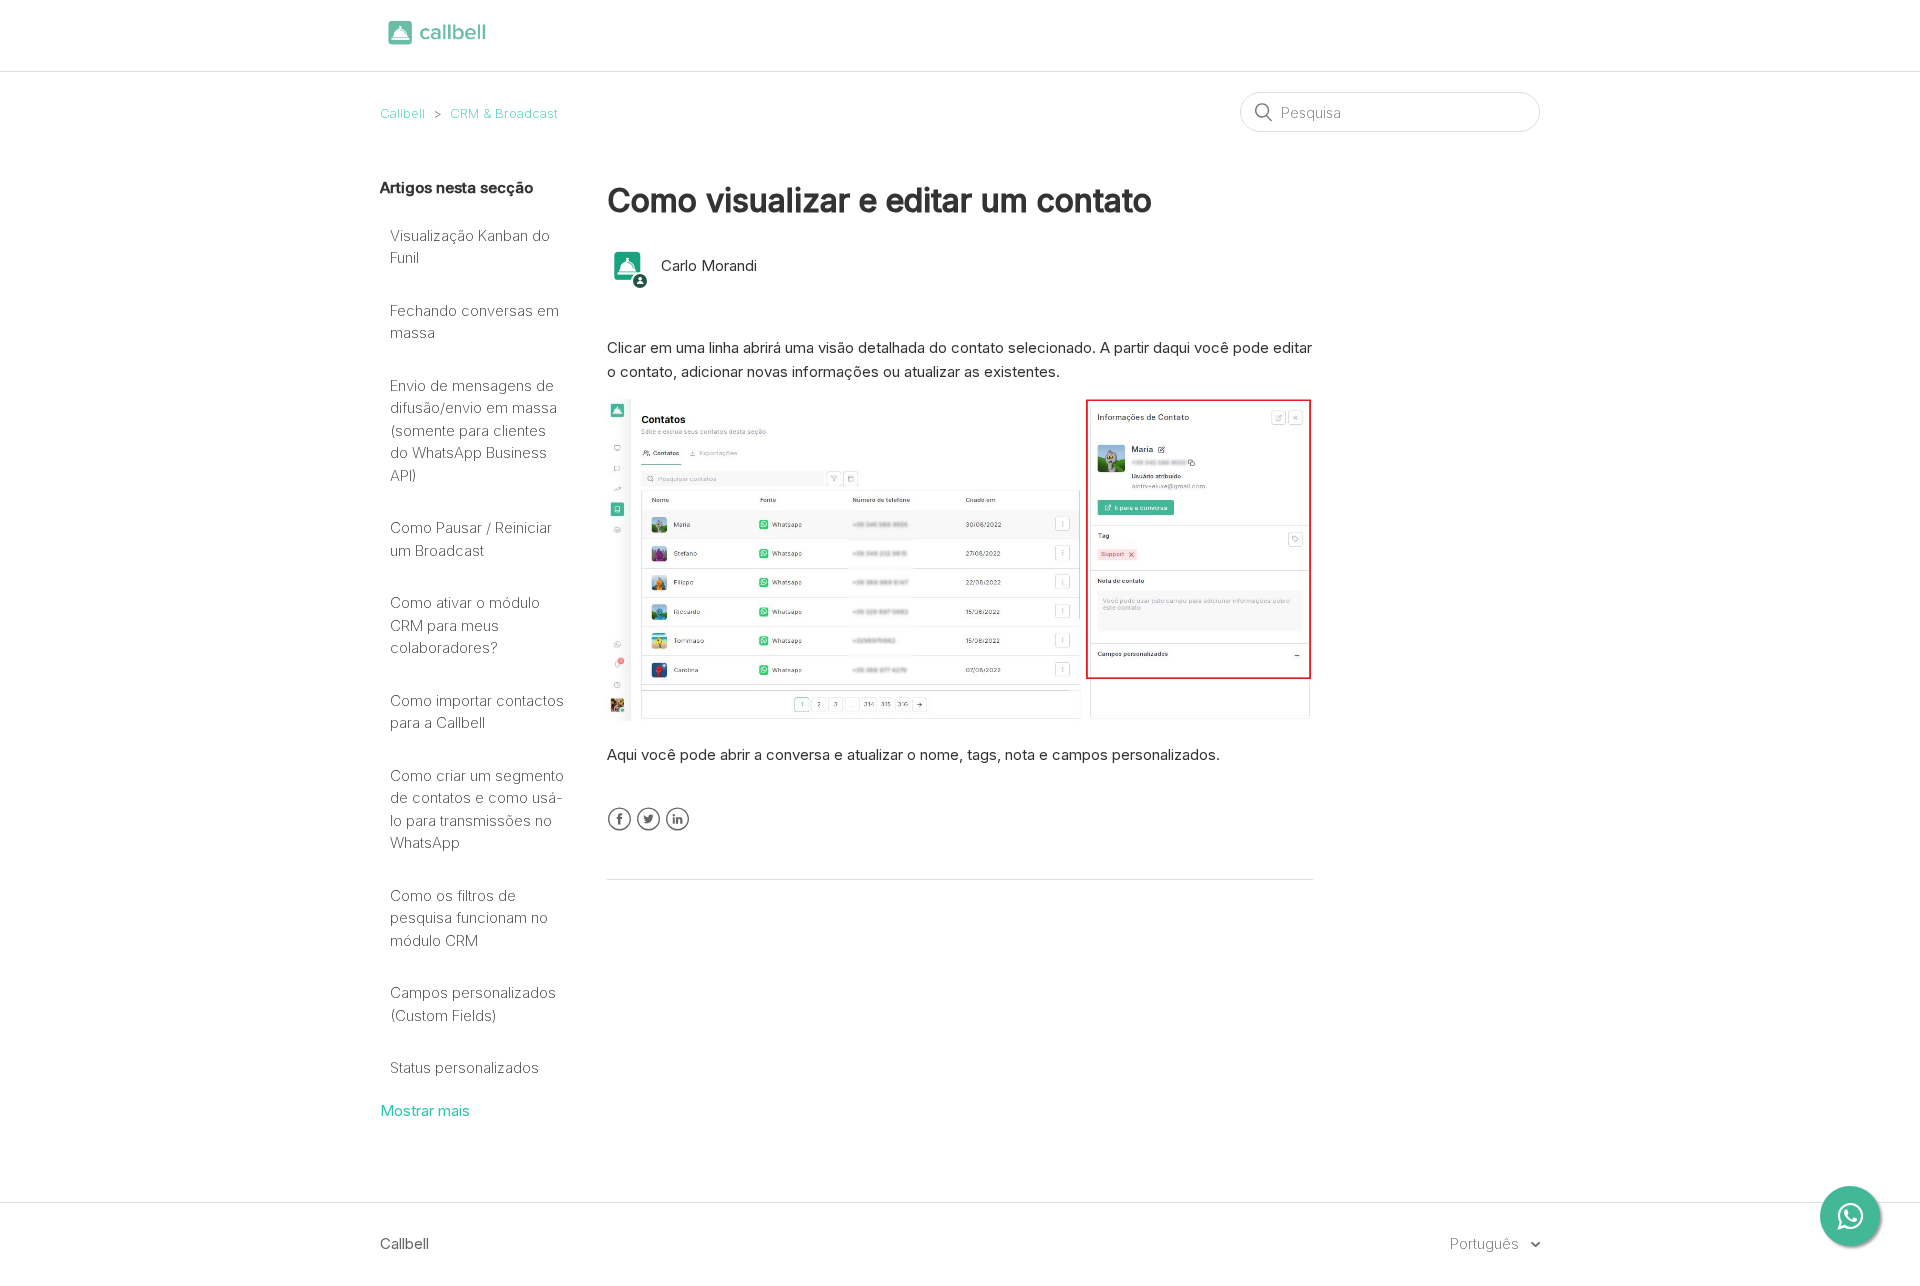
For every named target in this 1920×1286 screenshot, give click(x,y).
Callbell (402, 113)
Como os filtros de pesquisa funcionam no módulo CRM (469, 918)
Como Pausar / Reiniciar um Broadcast (471, 539)
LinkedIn (677, 819)
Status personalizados (464, 1067)
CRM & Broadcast (504, 113)
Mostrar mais (425, 1110)
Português (1486, 1243)
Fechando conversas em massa (474, 322)
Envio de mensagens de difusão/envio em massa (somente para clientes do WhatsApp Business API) (473, 430)
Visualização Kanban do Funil (470, 247)
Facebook (619, 819)
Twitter (648, 819)
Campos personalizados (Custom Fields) (473, 1004)
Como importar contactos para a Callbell (477, 712)
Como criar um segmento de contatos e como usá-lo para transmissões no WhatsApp (477, 809)
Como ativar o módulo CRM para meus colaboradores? (465, 625)
